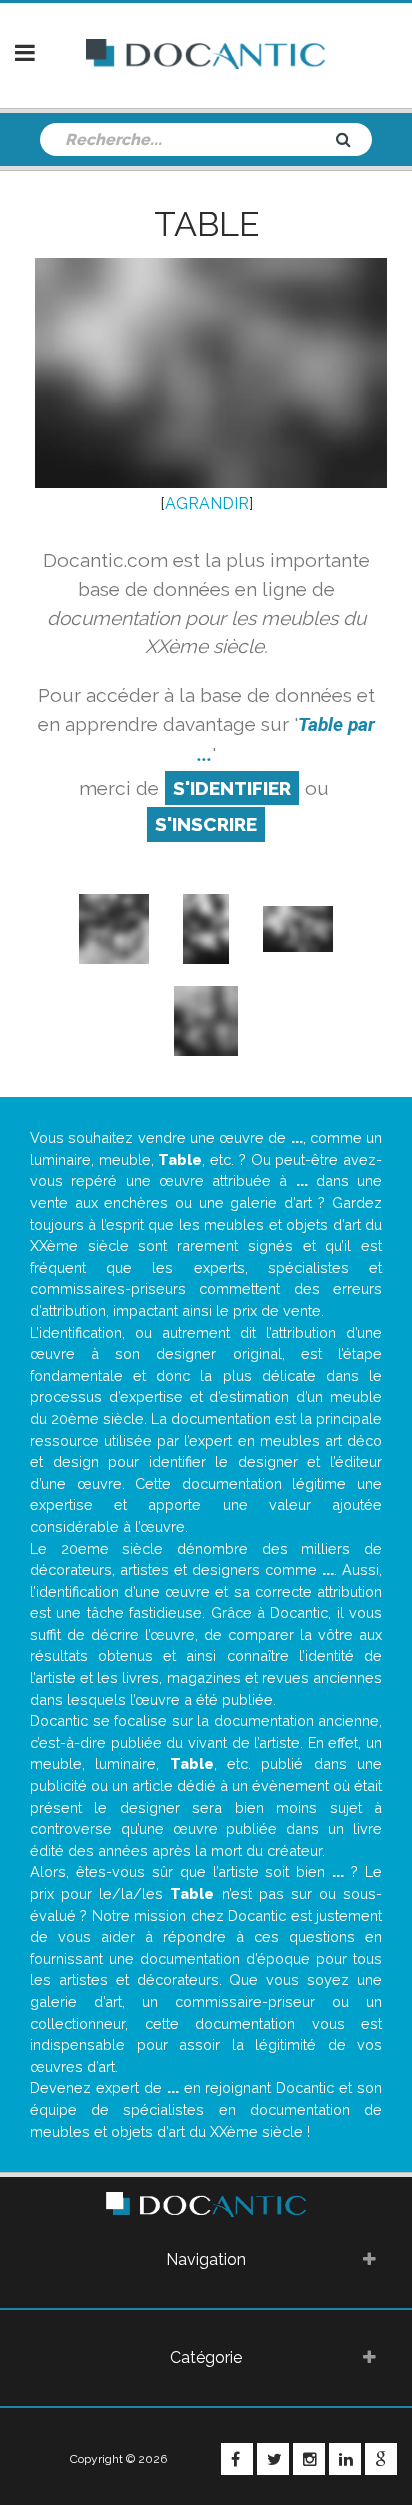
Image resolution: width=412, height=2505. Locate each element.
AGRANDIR (207, 503)
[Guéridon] (114, 927)
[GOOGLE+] (381, 2459)
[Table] (298, 927)
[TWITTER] (273, 2459)
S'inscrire (206, 824)
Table (206, 224)
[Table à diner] (206, 1019)
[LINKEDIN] (345, 2459)
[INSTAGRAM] (309, 2459)
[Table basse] (206, 927)
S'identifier (232, 788)
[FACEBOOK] (237, 2459)
